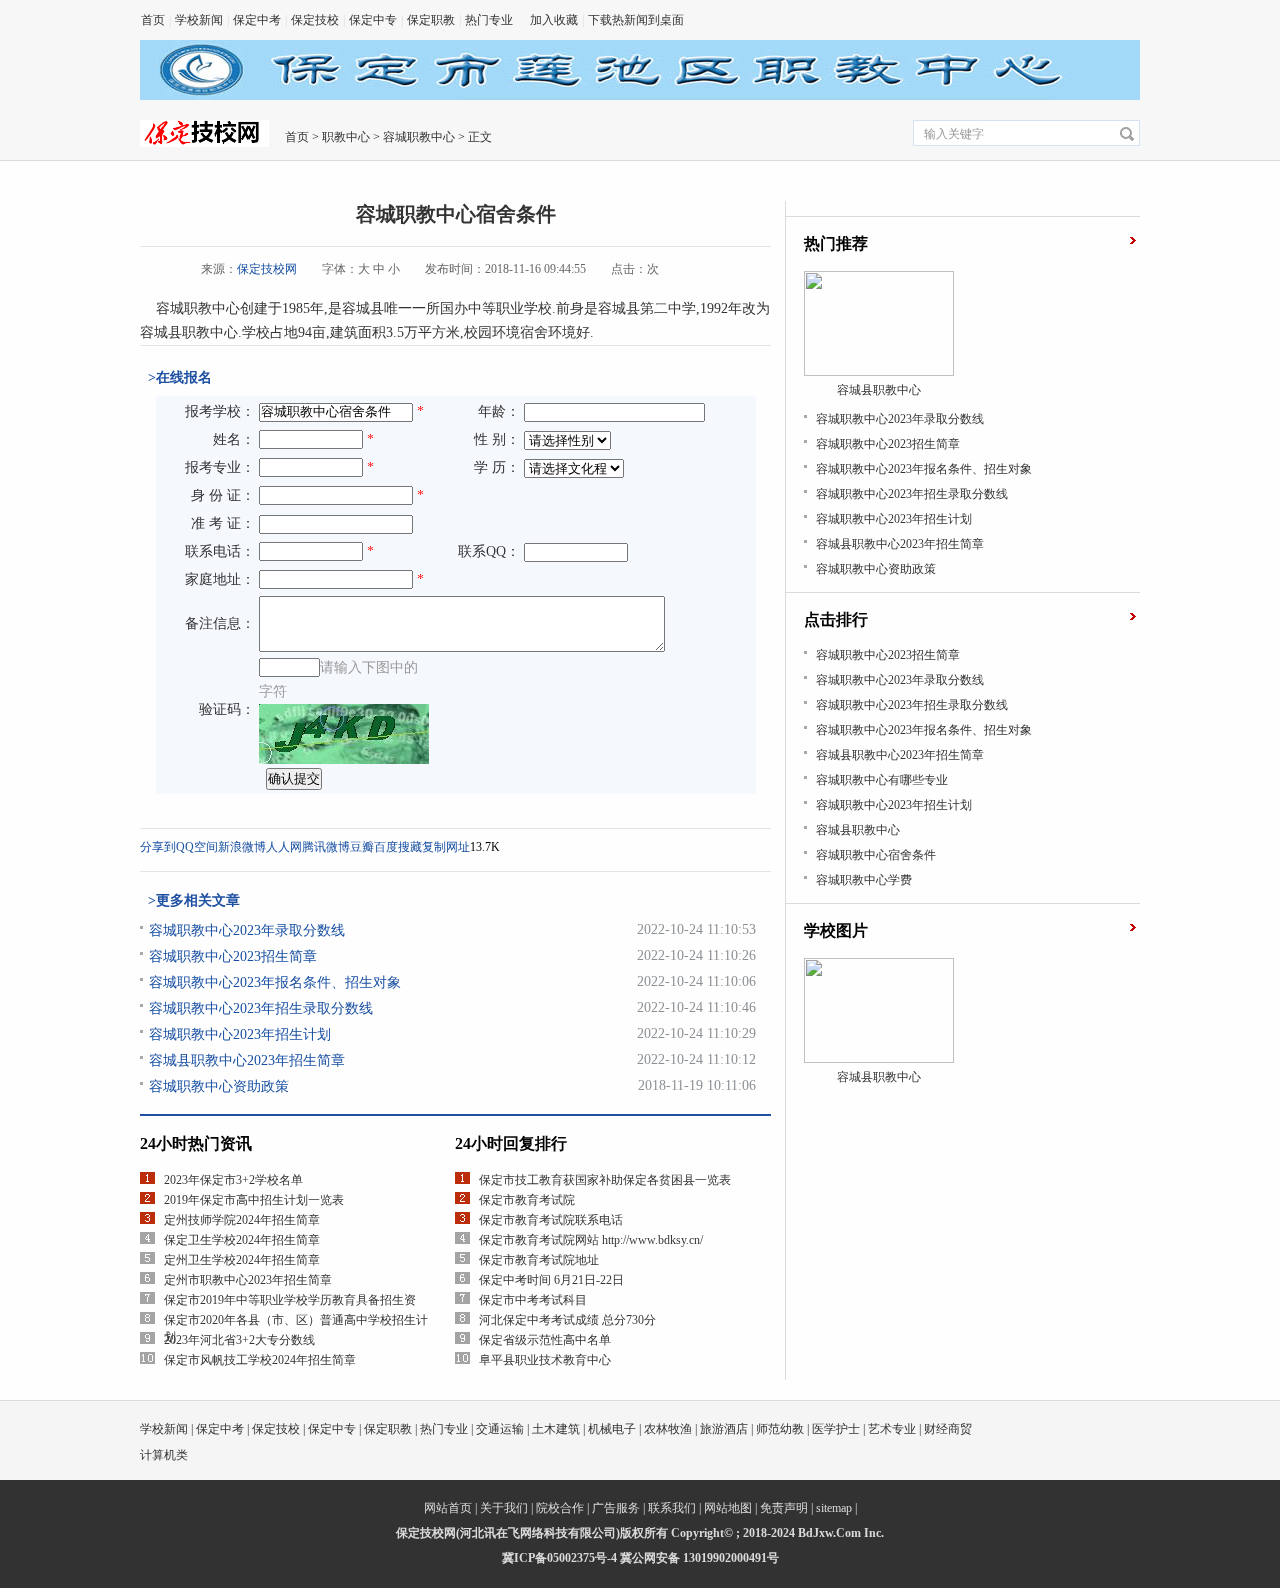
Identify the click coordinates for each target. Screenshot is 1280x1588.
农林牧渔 (668, 1429)
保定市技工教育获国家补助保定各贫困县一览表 (605, 1180)
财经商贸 (948, 1429)
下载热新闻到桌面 (636, 20)
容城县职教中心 (858, 830)
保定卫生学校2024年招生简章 (242, 1240)
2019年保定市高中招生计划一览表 (254, 1200)
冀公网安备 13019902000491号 (699, 1558)
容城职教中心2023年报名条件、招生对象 (275, 982)
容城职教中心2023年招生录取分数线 (261, 1008)
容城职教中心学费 (864, 880)
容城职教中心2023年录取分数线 (247, 930)
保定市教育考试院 (527, 1200)
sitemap (834, 1508)
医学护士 (836, 1429)
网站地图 (728, 1508)
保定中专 (373, 20)
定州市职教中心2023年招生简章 (248, 1280)
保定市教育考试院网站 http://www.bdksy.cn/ (591, 1240)
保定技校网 (267, 269)
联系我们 (672, 1508)
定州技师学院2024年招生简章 (242, 1220)
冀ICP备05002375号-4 (559, 1558)
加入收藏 (554, 20)
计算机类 (164, 1455)
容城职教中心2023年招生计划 (240, 1034)
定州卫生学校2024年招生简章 (242, 1260)
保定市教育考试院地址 (539, 1260)
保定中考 (257, 20)
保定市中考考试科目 (533, 1300)
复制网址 (446, 847)
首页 (153, 20)
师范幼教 (780, 1429)
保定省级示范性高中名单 (545, 1340)
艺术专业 (892, 1429)
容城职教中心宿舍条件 (876, 855)
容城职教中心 (419, 137)
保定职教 (431, 20)
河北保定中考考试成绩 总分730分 (567, 1320)
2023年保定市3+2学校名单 (233, 1180)
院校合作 (560, 1508)
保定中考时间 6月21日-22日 (551, 1280)
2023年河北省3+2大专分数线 (239, 1340)
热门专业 (489, 20)
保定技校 (315, 20)
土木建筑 (556, 1429)
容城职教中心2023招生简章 (233, 956)
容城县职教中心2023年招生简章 (247, 1060)
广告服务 (616, 1508)
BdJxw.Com (829, 1533)
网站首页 (448, 1508)
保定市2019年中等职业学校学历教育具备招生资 (290, 1300)
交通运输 (500, 1429)
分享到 (158, 847)
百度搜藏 (398, 847)
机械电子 (612, 1429)
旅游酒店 (724, 1429)
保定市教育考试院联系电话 (551, 1220)
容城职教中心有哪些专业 (882, 780)
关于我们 (504, 1508)
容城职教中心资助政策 (219, 1086)
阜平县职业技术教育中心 (545, 1360)
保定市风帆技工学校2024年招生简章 (260, 1360)
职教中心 (346, 137)
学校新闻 (199, 20)
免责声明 (784, 1508)
